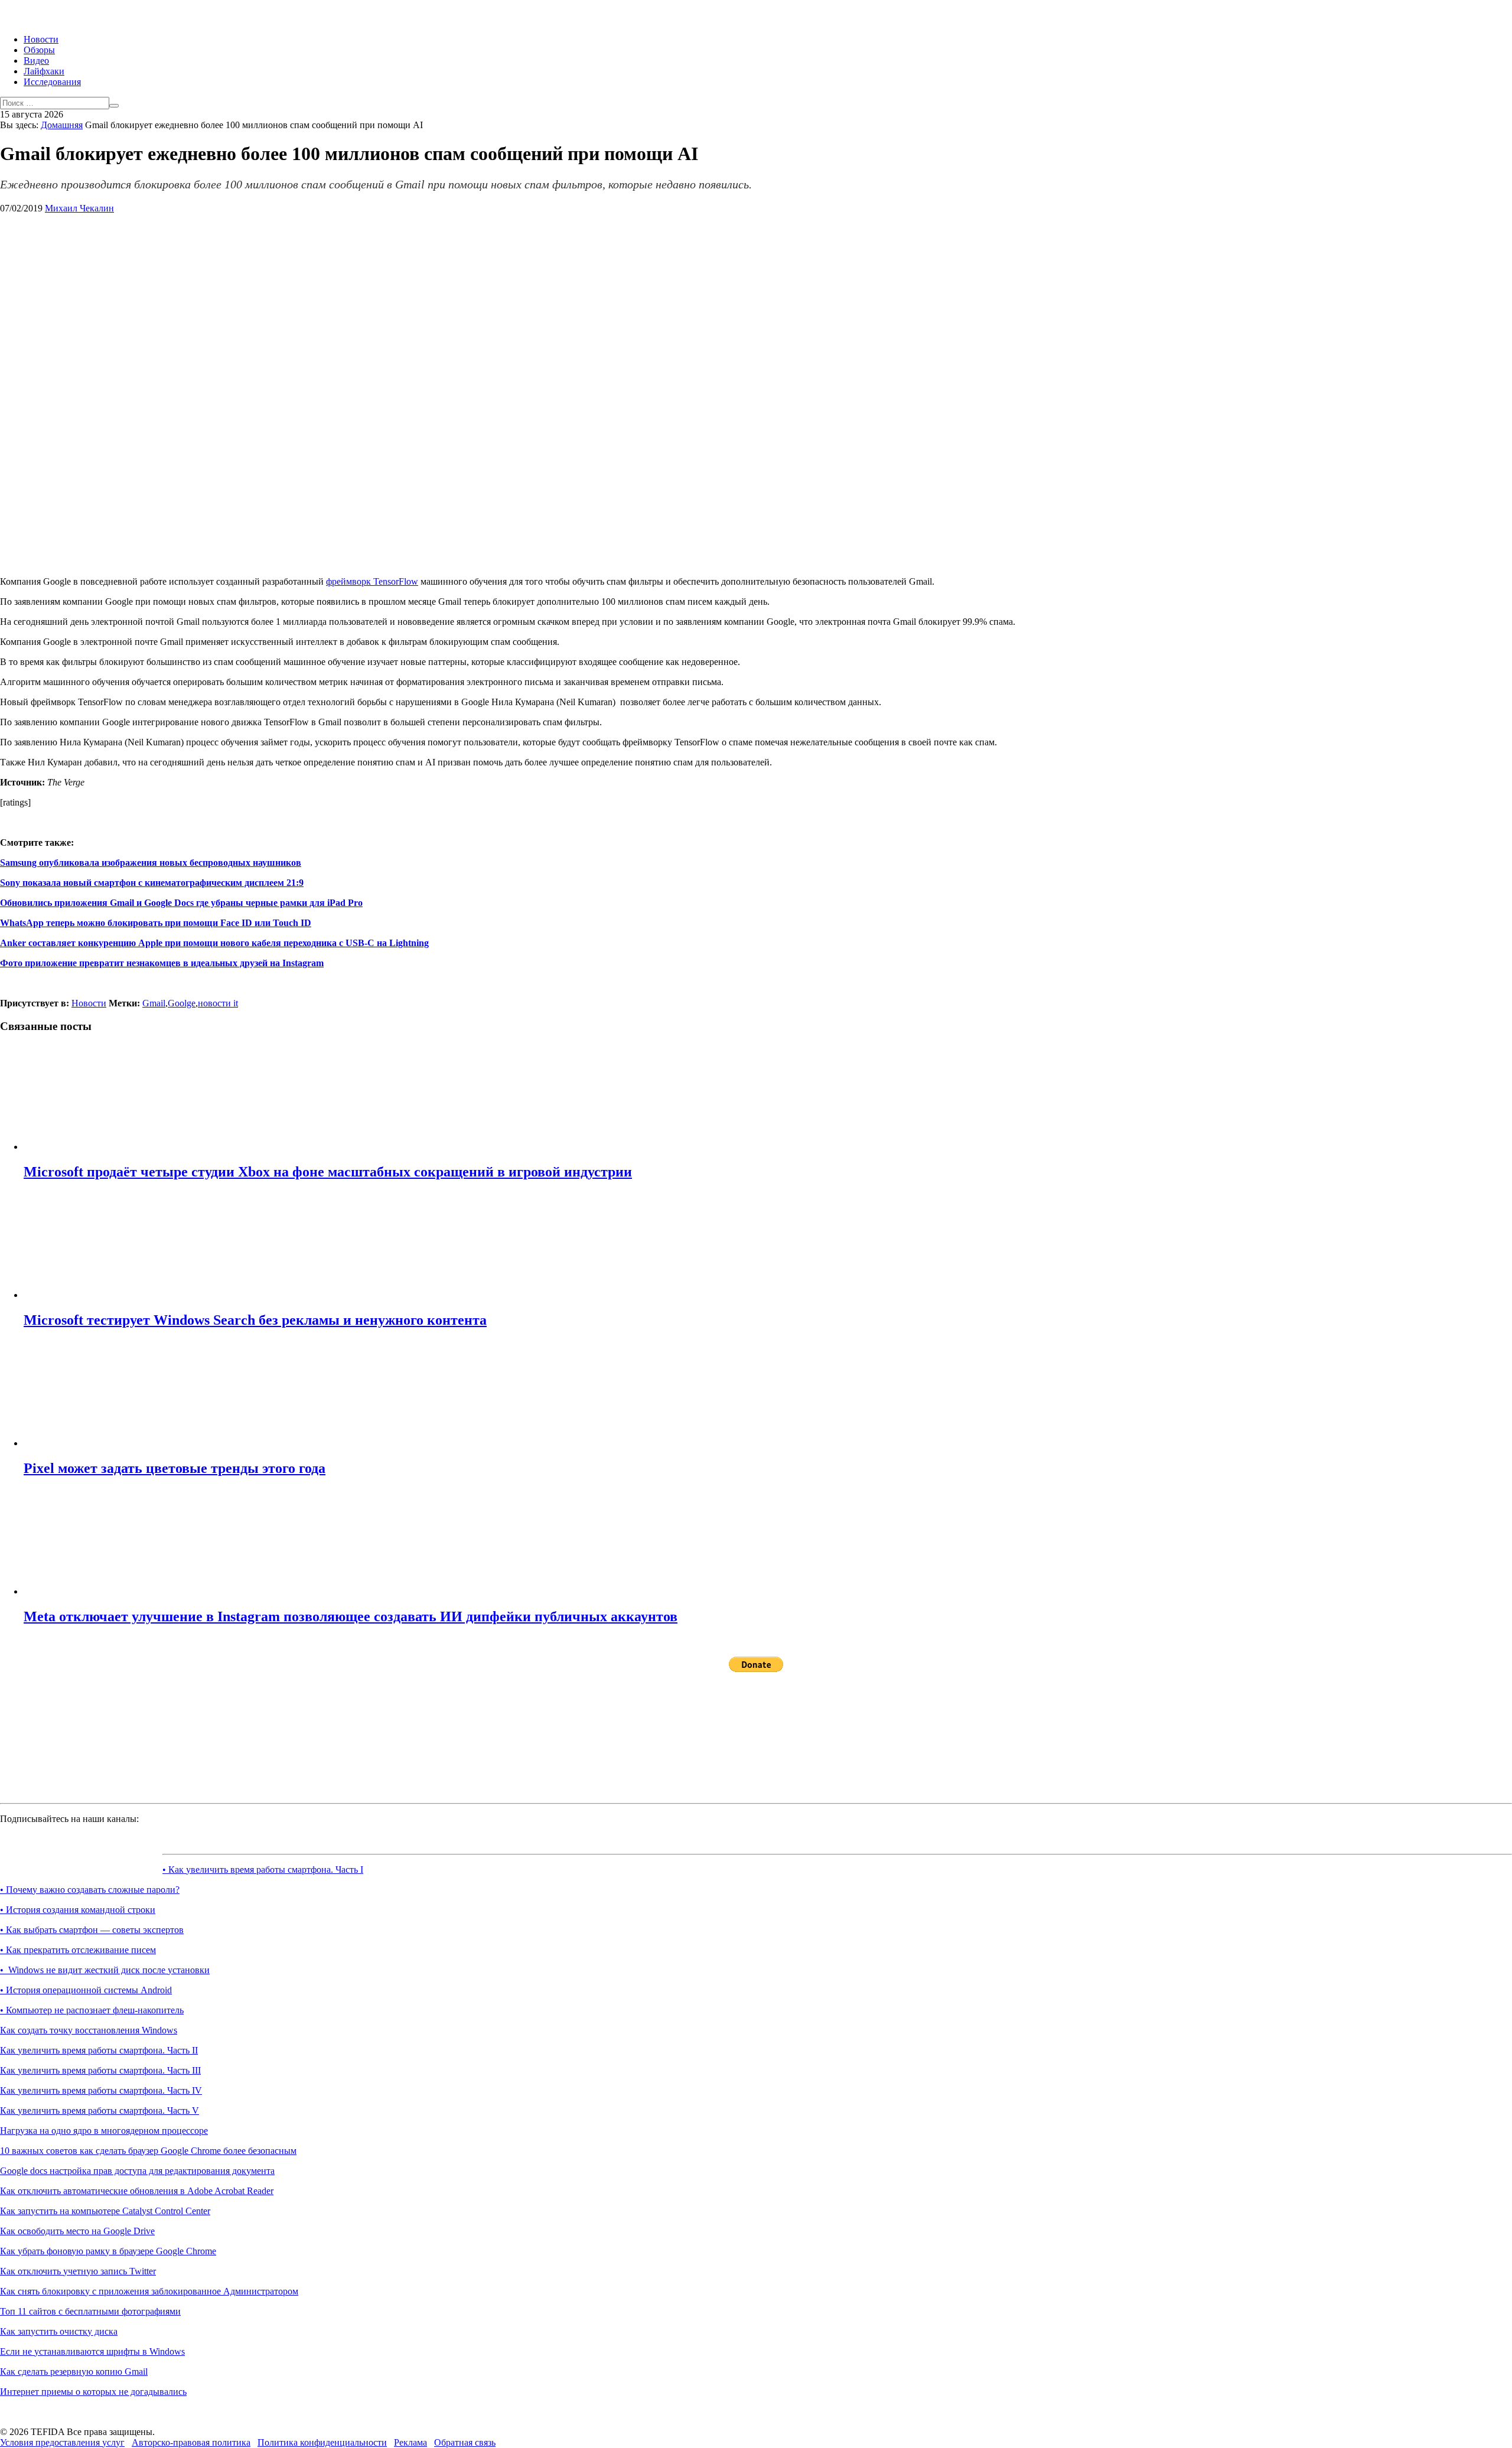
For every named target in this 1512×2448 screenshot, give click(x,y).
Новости (41, 39)
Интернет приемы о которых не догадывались (93, 2392)
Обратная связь (465, 2442)
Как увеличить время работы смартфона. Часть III (100, 2070)
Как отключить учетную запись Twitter (78, 2271)
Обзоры (39, 50)
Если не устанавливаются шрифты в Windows (92, 2351)
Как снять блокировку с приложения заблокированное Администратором (149, 2291)
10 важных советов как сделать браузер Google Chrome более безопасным (148, 2151)
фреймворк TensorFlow (372, 581)
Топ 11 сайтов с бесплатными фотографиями (90, 2311)
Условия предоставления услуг (62, 2442)
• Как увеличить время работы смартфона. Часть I (263, 1870)
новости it (218, 1003)
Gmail (154, 1003)
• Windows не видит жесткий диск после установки (105, 1970)
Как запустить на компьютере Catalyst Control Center (105, 2211)
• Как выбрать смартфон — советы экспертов (92, 1930)
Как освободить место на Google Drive (77, 2231)
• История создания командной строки (78, 1910)
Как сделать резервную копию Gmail (74, 2372)
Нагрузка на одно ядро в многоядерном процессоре (104, 2131)
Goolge (182, 1003)
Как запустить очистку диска (59, 2331)
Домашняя (62, 125)
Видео (36, 61)
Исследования (52, 82)
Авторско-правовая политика (191, 2442)
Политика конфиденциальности (322, 2442)
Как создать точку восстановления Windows (89, 2030)
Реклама (410, 2442)
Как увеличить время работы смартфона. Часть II (99, 2050)
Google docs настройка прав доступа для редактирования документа (137, 2171)
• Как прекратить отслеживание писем (78, 1950)
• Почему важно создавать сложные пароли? (90, 1890)
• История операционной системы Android (86, 1990)
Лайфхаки (44, 71)
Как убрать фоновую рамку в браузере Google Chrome (108, 2251)
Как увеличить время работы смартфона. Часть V (100, 2110)
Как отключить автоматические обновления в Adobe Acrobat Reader (137, 2191)
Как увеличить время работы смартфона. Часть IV (101, 2090)
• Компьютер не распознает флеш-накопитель (92, 2010)
